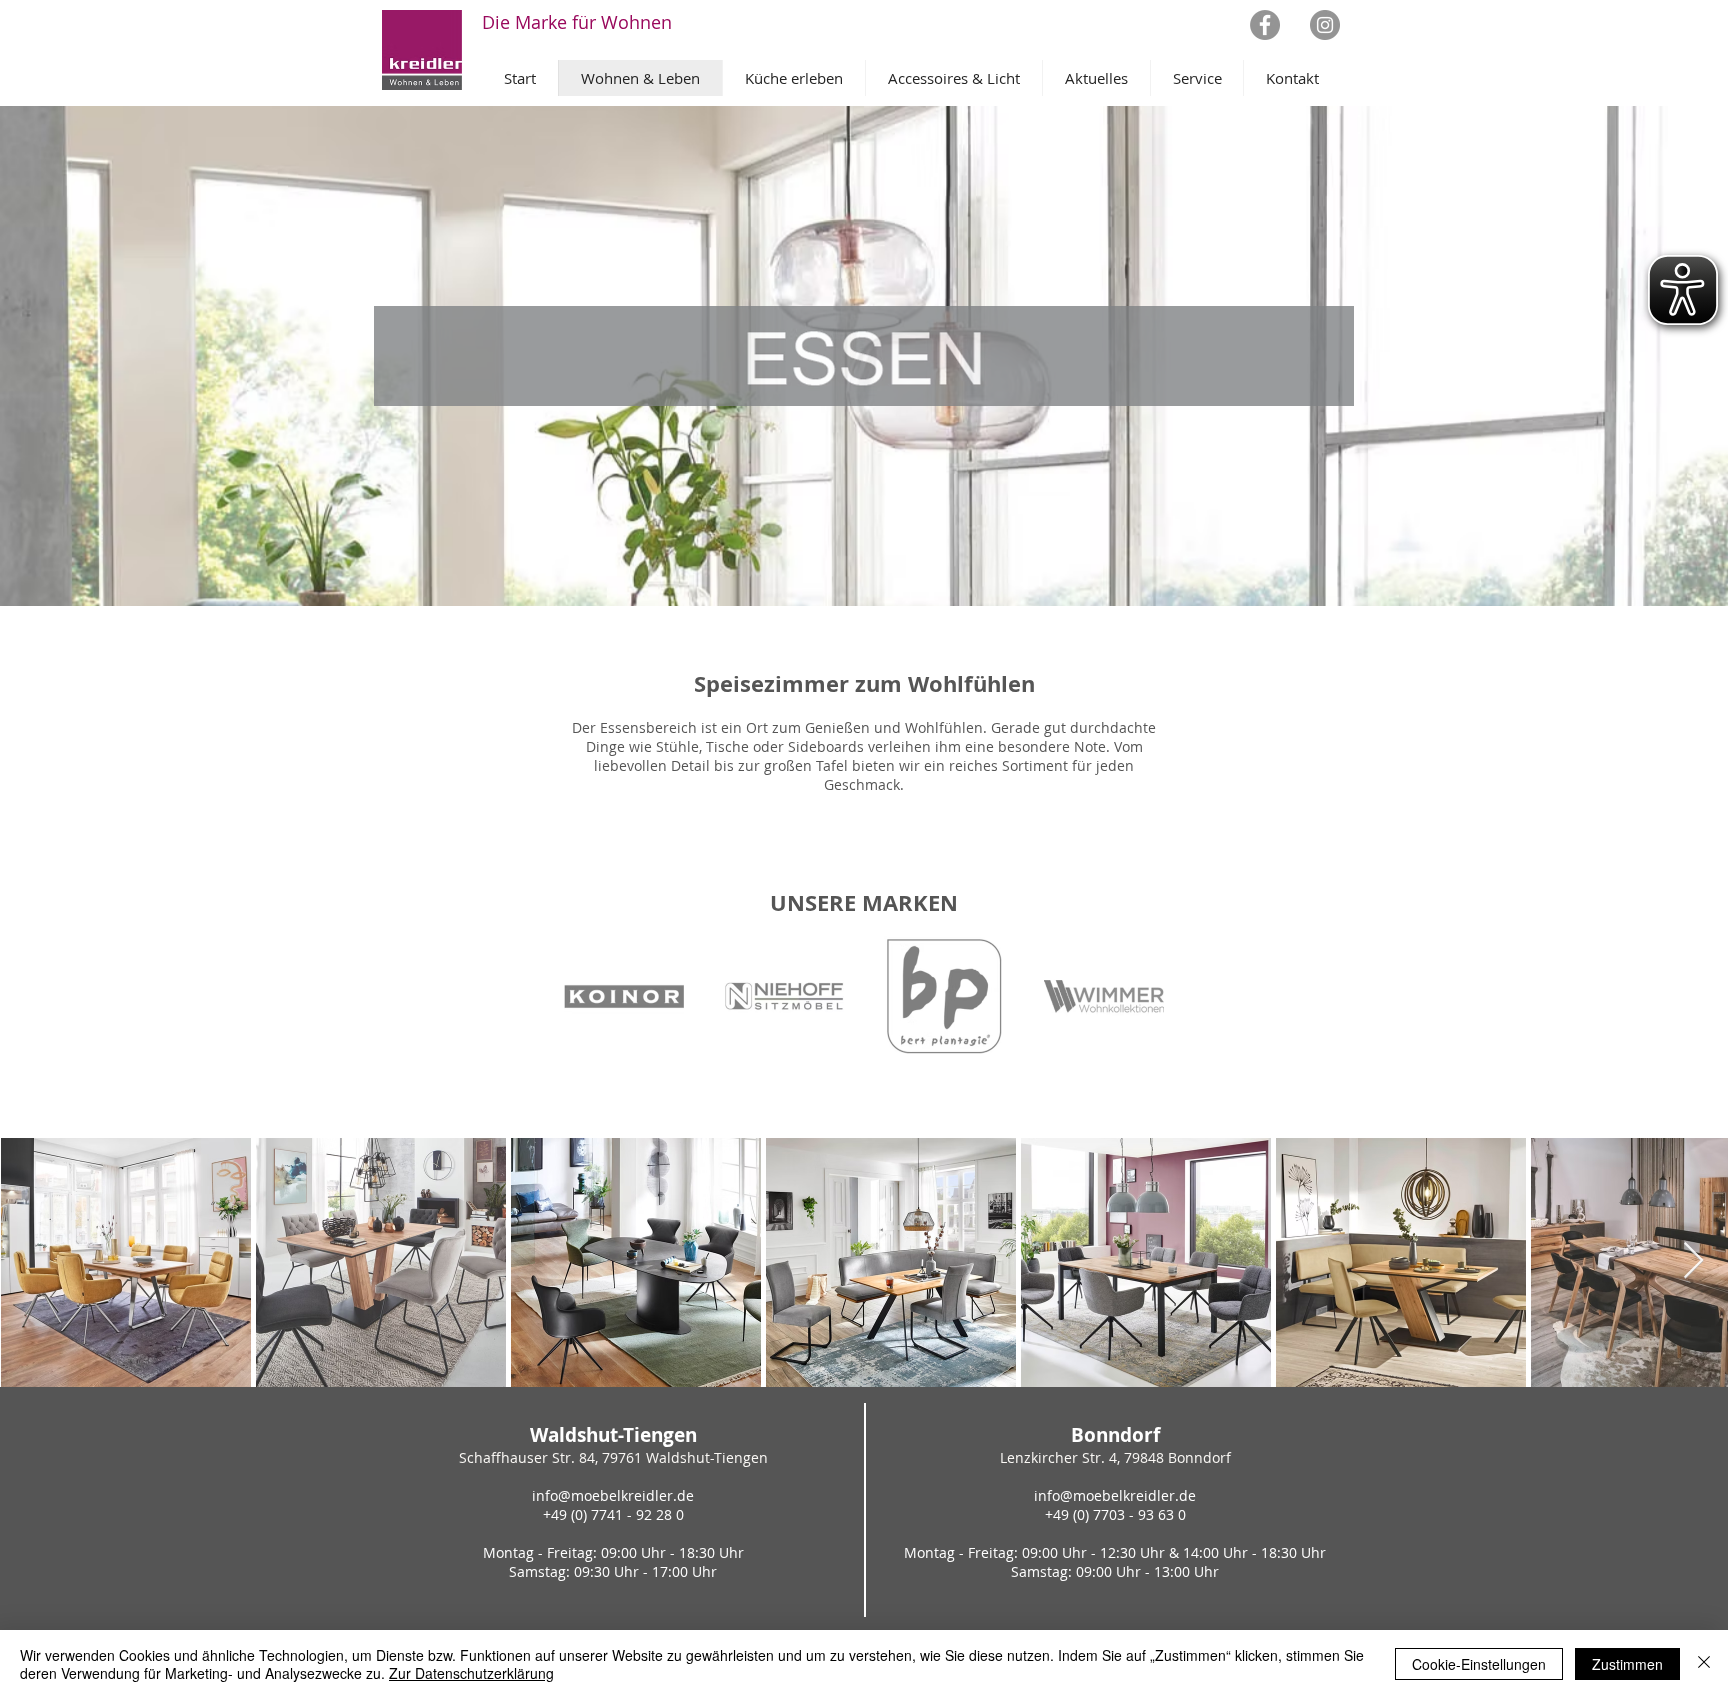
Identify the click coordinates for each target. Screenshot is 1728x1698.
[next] (1127, 1006)
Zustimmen (1627, 1664)
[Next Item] (1693, 1261)
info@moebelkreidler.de (613, 1495)
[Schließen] (1704, 1664)
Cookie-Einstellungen (1479, 1664)
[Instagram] (1325, 25)
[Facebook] (1265, 25)
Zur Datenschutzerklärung (471, 1673)
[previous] (600, 1006)
